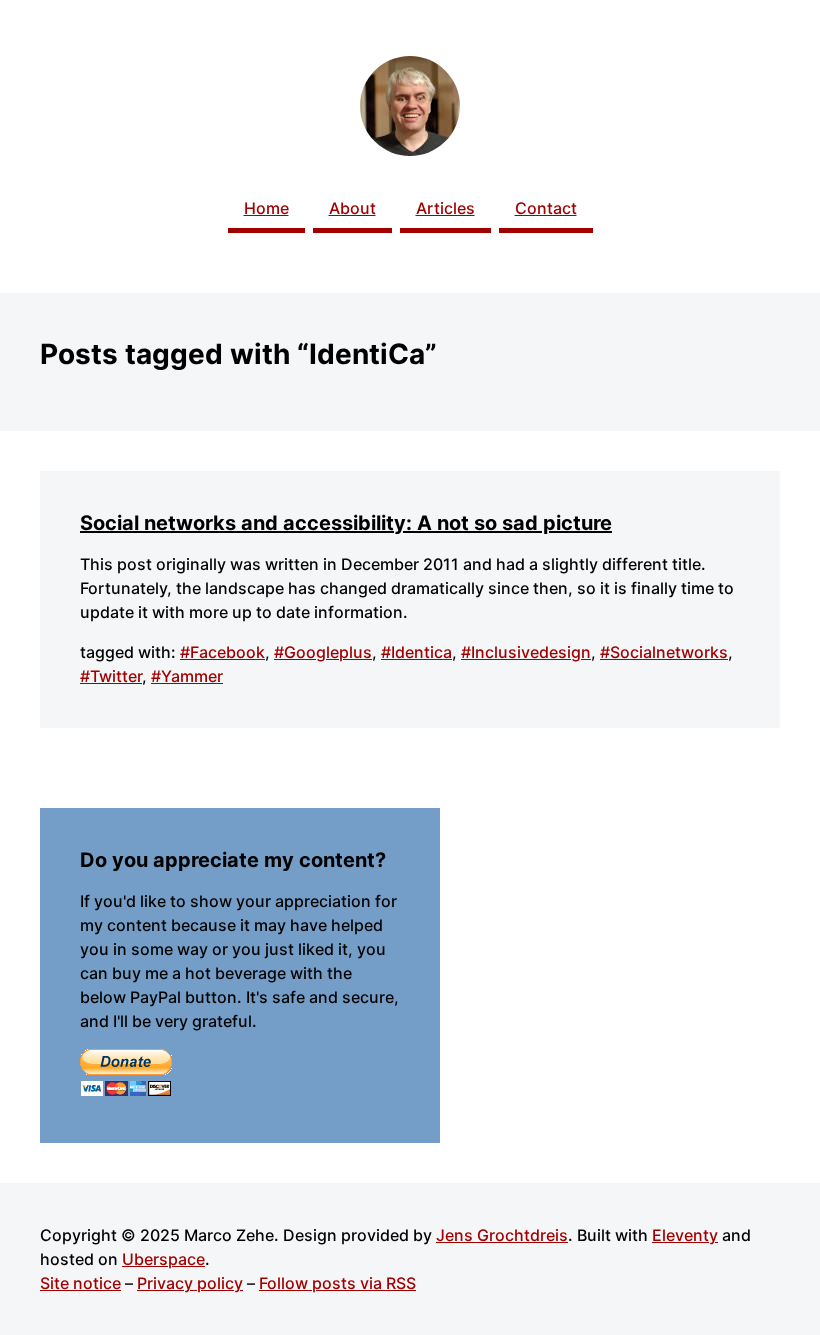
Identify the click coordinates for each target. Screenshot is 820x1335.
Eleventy (685, 1235)
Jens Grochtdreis (502, 1235)
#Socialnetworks (664, 652)
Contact (546, 208)
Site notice (80, 1283)
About (352, 208)
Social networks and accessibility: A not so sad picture (346, 523)
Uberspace (163, 1259)
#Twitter (111, 676)
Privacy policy (190, 1283)
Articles (445, 208)
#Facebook (222, 652)
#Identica (416, 652)
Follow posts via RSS (337, 1283)
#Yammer (187, 676)
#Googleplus (323, 652)
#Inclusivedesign (526, 652)
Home (266, 208)
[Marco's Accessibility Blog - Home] (410, 106)
